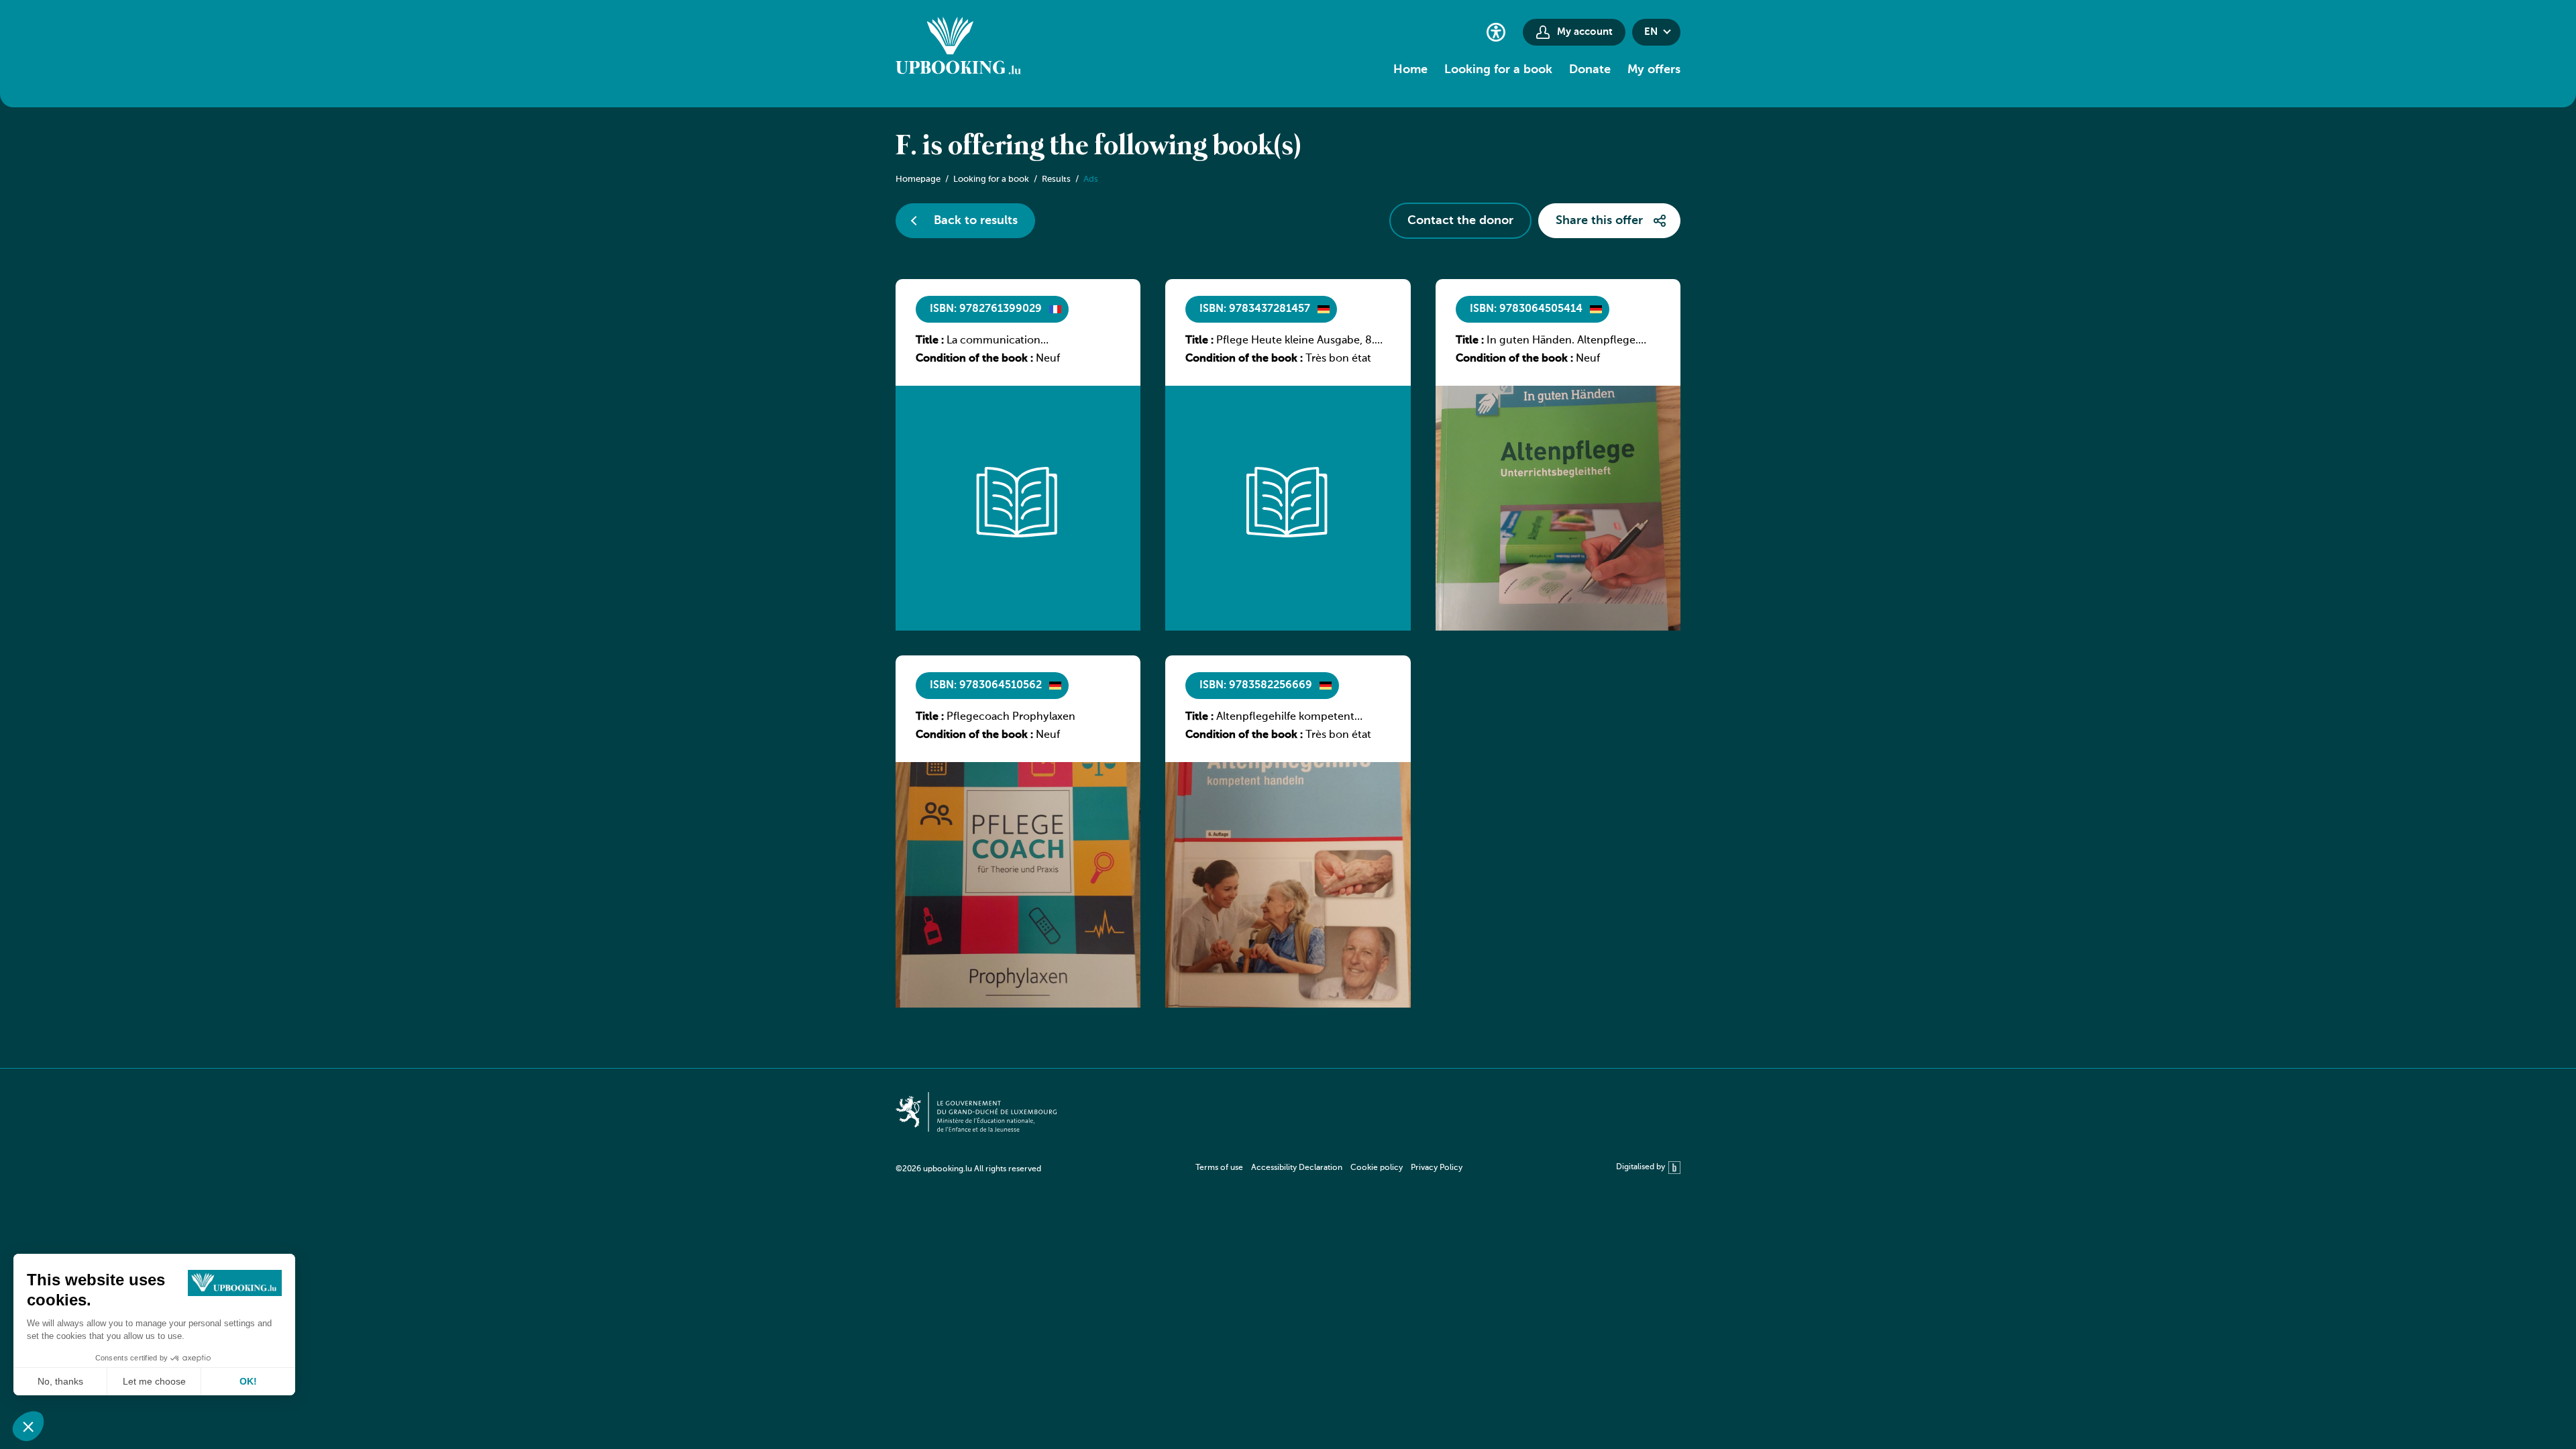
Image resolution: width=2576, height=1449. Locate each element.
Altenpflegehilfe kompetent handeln (1285, 718)
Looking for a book (1498, 70)
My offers (1654, 70)
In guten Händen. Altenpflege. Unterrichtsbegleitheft (1562, 341)
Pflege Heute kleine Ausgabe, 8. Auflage (1295, 341)
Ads (1091, 179)
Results (1056, 179)
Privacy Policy (1437, 1168)
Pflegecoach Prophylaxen (1011, 717)
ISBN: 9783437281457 (1255, 309)
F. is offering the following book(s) (1098, 147)
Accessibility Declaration (1297, 1168)
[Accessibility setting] (1496, 32)
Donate (1590, 70)
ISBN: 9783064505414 (1526, 309)
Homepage (918, 179)
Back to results (976, 221)
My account (1585, 32)
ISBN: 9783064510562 (986, 686)
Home (1410, 70)
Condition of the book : (974, 359)
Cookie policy (1377, 1168)
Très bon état (1338, 359)
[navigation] (1329, 1168)
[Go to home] (958, 48)
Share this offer (1599, 221)
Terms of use (1219, 1168)
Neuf (1048, 359)
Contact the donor (1460, 221)
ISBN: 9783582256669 (1256, 686)
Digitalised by (1641, 1167)
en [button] (1651, 32)
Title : (930, 341)
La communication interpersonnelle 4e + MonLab (1021, 341)
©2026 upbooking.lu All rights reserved (968, 1169)
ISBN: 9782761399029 (986, 309)
